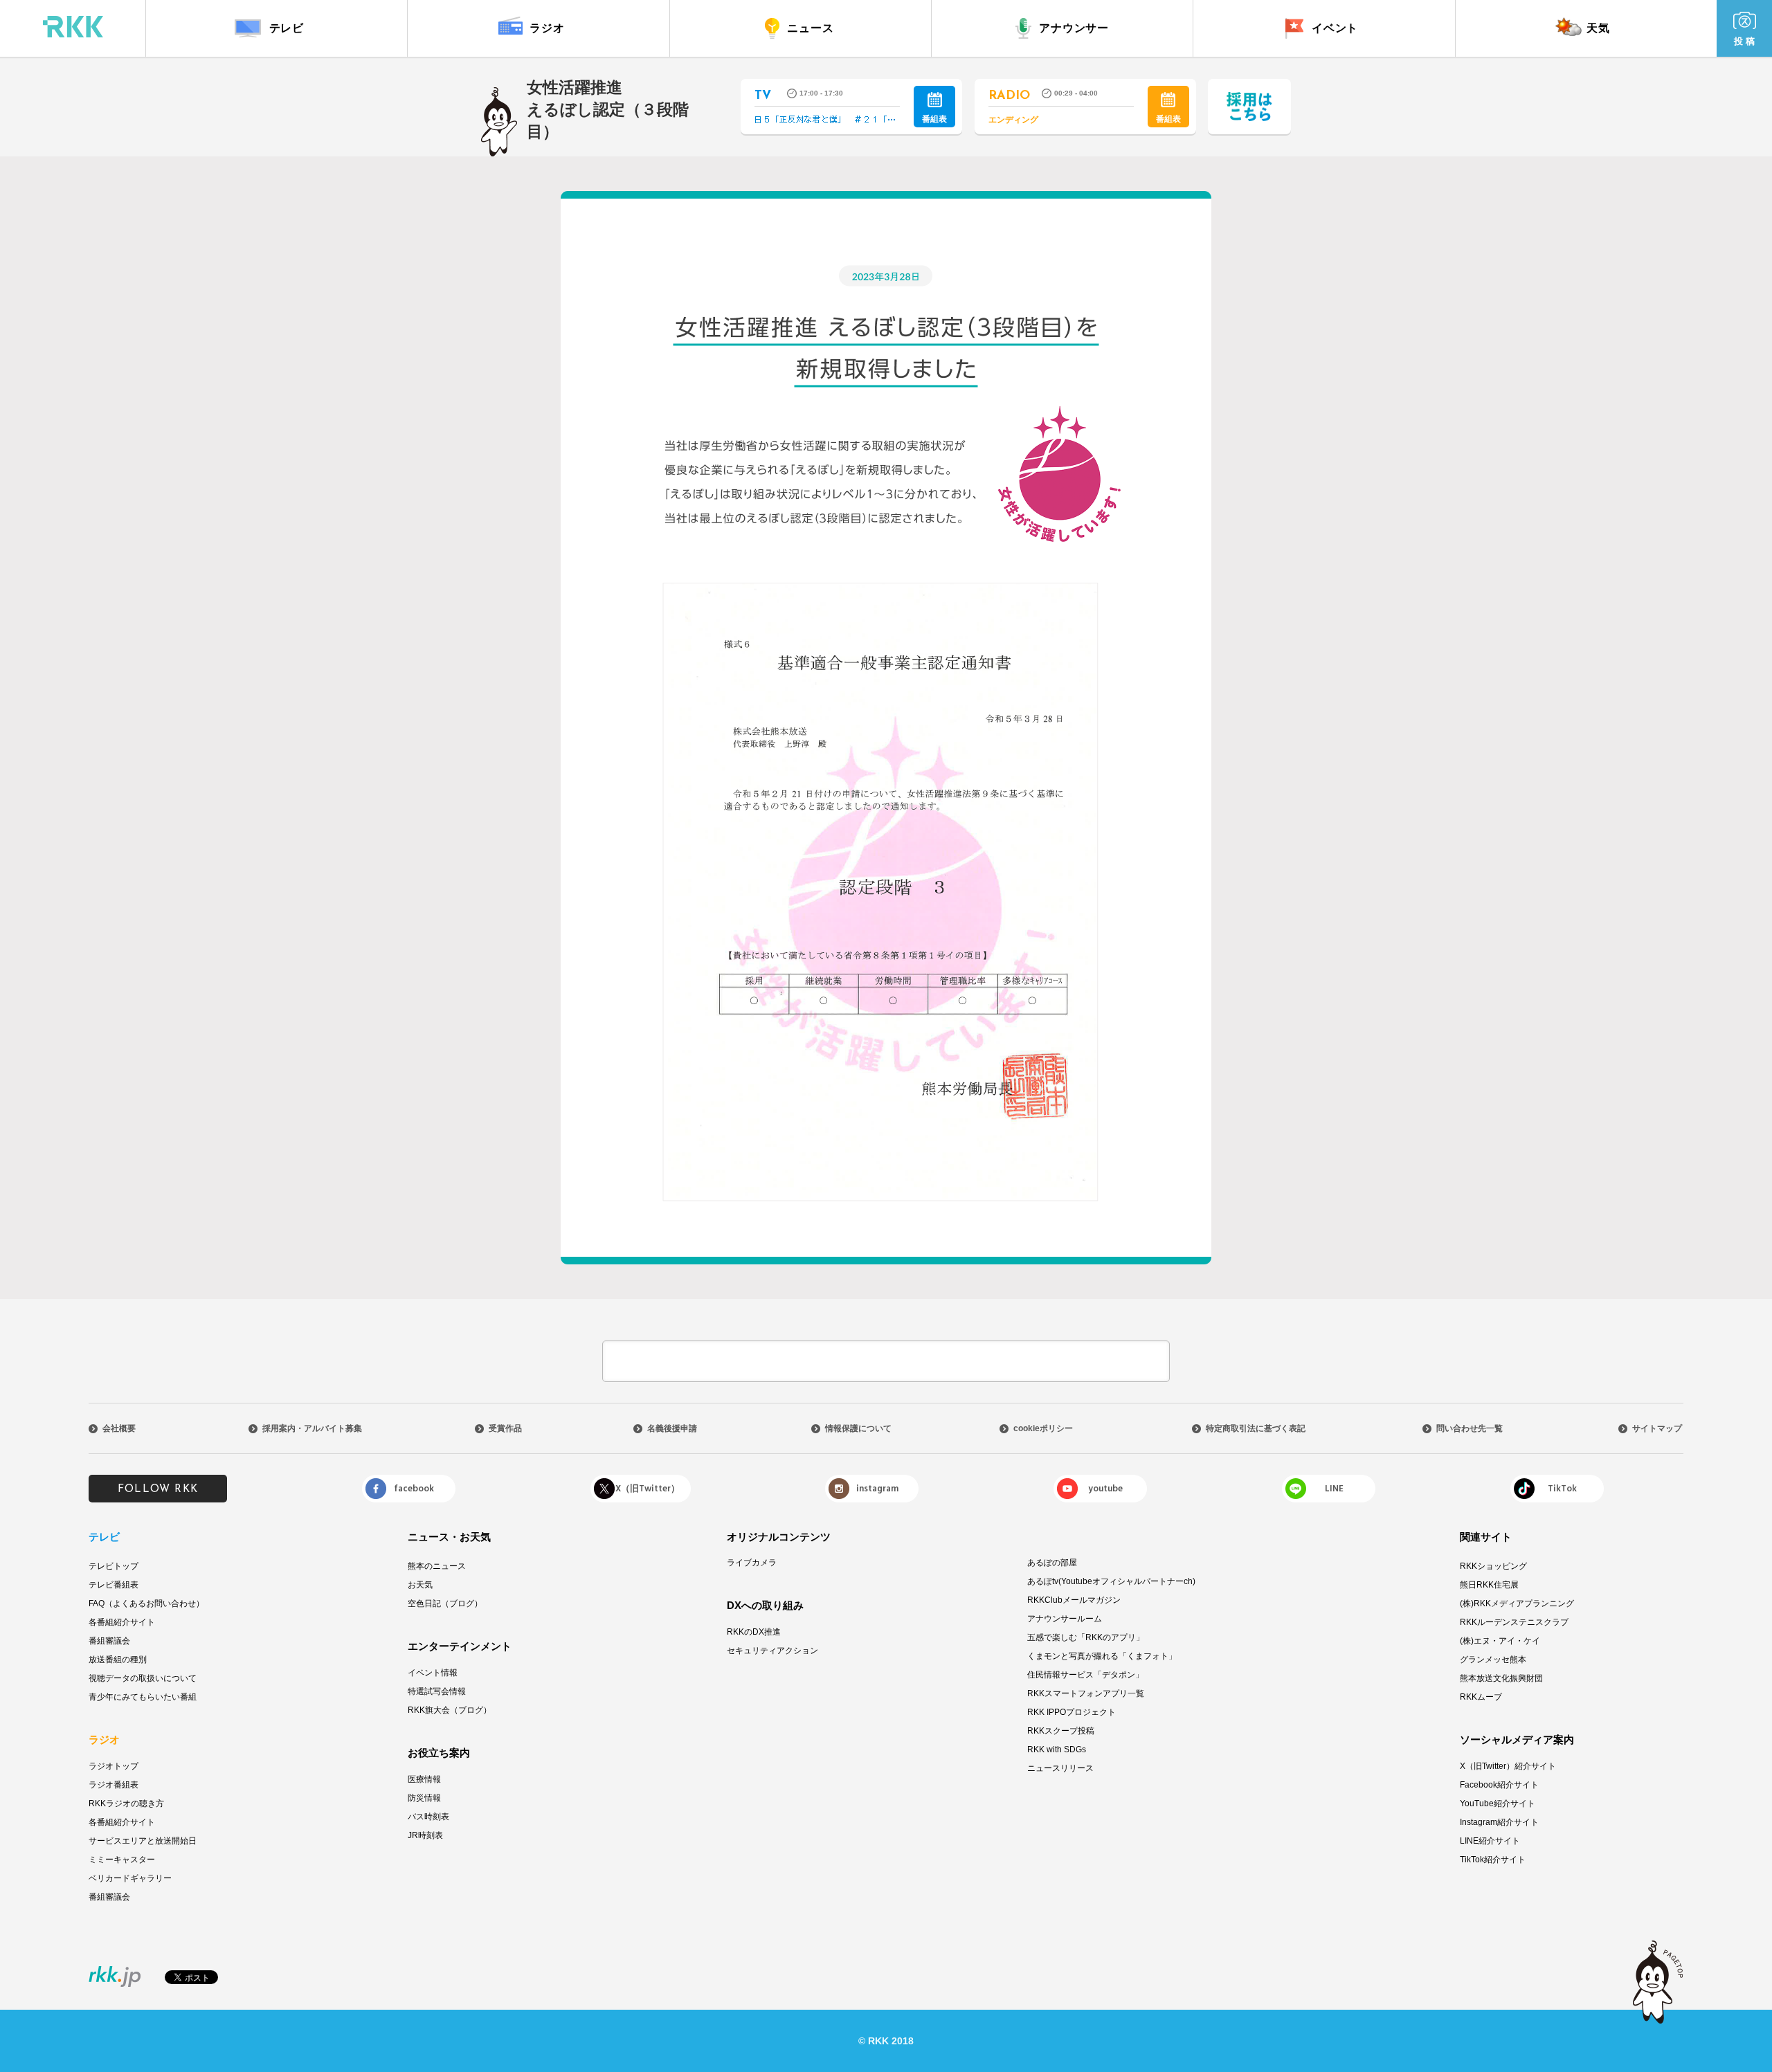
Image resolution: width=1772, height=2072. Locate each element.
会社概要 (119, 1428)
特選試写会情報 (437, 1691)
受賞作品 (505, 1428)
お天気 (420, 1585)
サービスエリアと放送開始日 (143, 1841)
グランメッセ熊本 (1493, 1660)
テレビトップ (114, 1566)
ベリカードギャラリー (130, 1878)
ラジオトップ (114, 1766)
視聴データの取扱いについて (143, 1678)
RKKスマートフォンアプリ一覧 (1086, 1693)
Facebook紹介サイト (1499, 1785)
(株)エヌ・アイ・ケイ (1500, 1641)
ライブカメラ (752, 1563)
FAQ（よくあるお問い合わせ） (146, 1603)
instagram (877, 1489)
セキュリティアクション (772, 1651)
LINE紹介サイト (1490, 1841)
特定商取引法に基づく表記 (1256, 1428)
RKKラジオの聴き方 (126, 1803)
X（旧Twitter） (648, 1489)
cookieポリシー (1043, 1428)
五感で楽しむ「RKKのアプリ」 (1086, 1637)
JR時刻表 (425, 1835)
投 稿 (1744, 41)
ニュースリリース (1060, 1768)
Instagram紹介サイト (1499, 1822)
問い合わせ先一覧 (1470, 1428)
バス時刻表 (428, 1817)
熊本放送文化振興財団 (1501, 1678)
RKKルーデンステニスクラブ (1514, 1622)
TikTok (1562, 1489)
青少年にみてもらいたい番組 (143, 1697)
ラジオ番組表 (114, 1785)
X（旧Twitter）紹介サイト (1508, 1766)
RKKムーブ (1481, 1697)
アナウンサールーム (1065, 1619)
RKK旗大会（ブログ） (450, 1710)
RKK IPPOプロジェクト (1072, 1712)
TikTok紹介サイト (1493, 1860)
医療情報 (424, 1779)
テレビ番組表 (114, 1585)
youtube (1105, 1489)
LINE (1334, 1489)
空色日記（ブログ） (445, 1603)
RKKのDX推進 (754, 1632)
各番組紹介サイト (122, 1622)
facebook (414, 1489)
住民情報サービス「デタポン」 (1085, 1675)
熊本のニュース (437, 1566)
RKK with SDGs (1057, 1750)
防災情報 (424, 1798)
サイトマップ (1657, 1428)
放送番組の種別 (118, 1660)
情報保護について (858, 1428)
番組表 (934, 119)
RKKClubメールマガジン (1074, 1600)
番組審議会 (109, 1641)
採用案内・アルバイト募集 (312, 1428)
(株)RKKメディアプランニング (1517, 1603)
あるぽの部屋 (1052, 1563)
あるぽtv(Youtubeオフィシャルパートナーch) (1111, 1581)
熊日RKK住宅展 (1489, 1585)
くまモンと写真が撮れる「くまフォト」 (1102, 1656)
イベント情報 (433, 1673)
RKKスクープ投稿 (1061, 1731)
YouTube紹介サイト (1498, 1803)
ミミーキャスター (122, 1860)
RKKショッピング (1493, 1566)
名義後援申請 (672, 1428)
